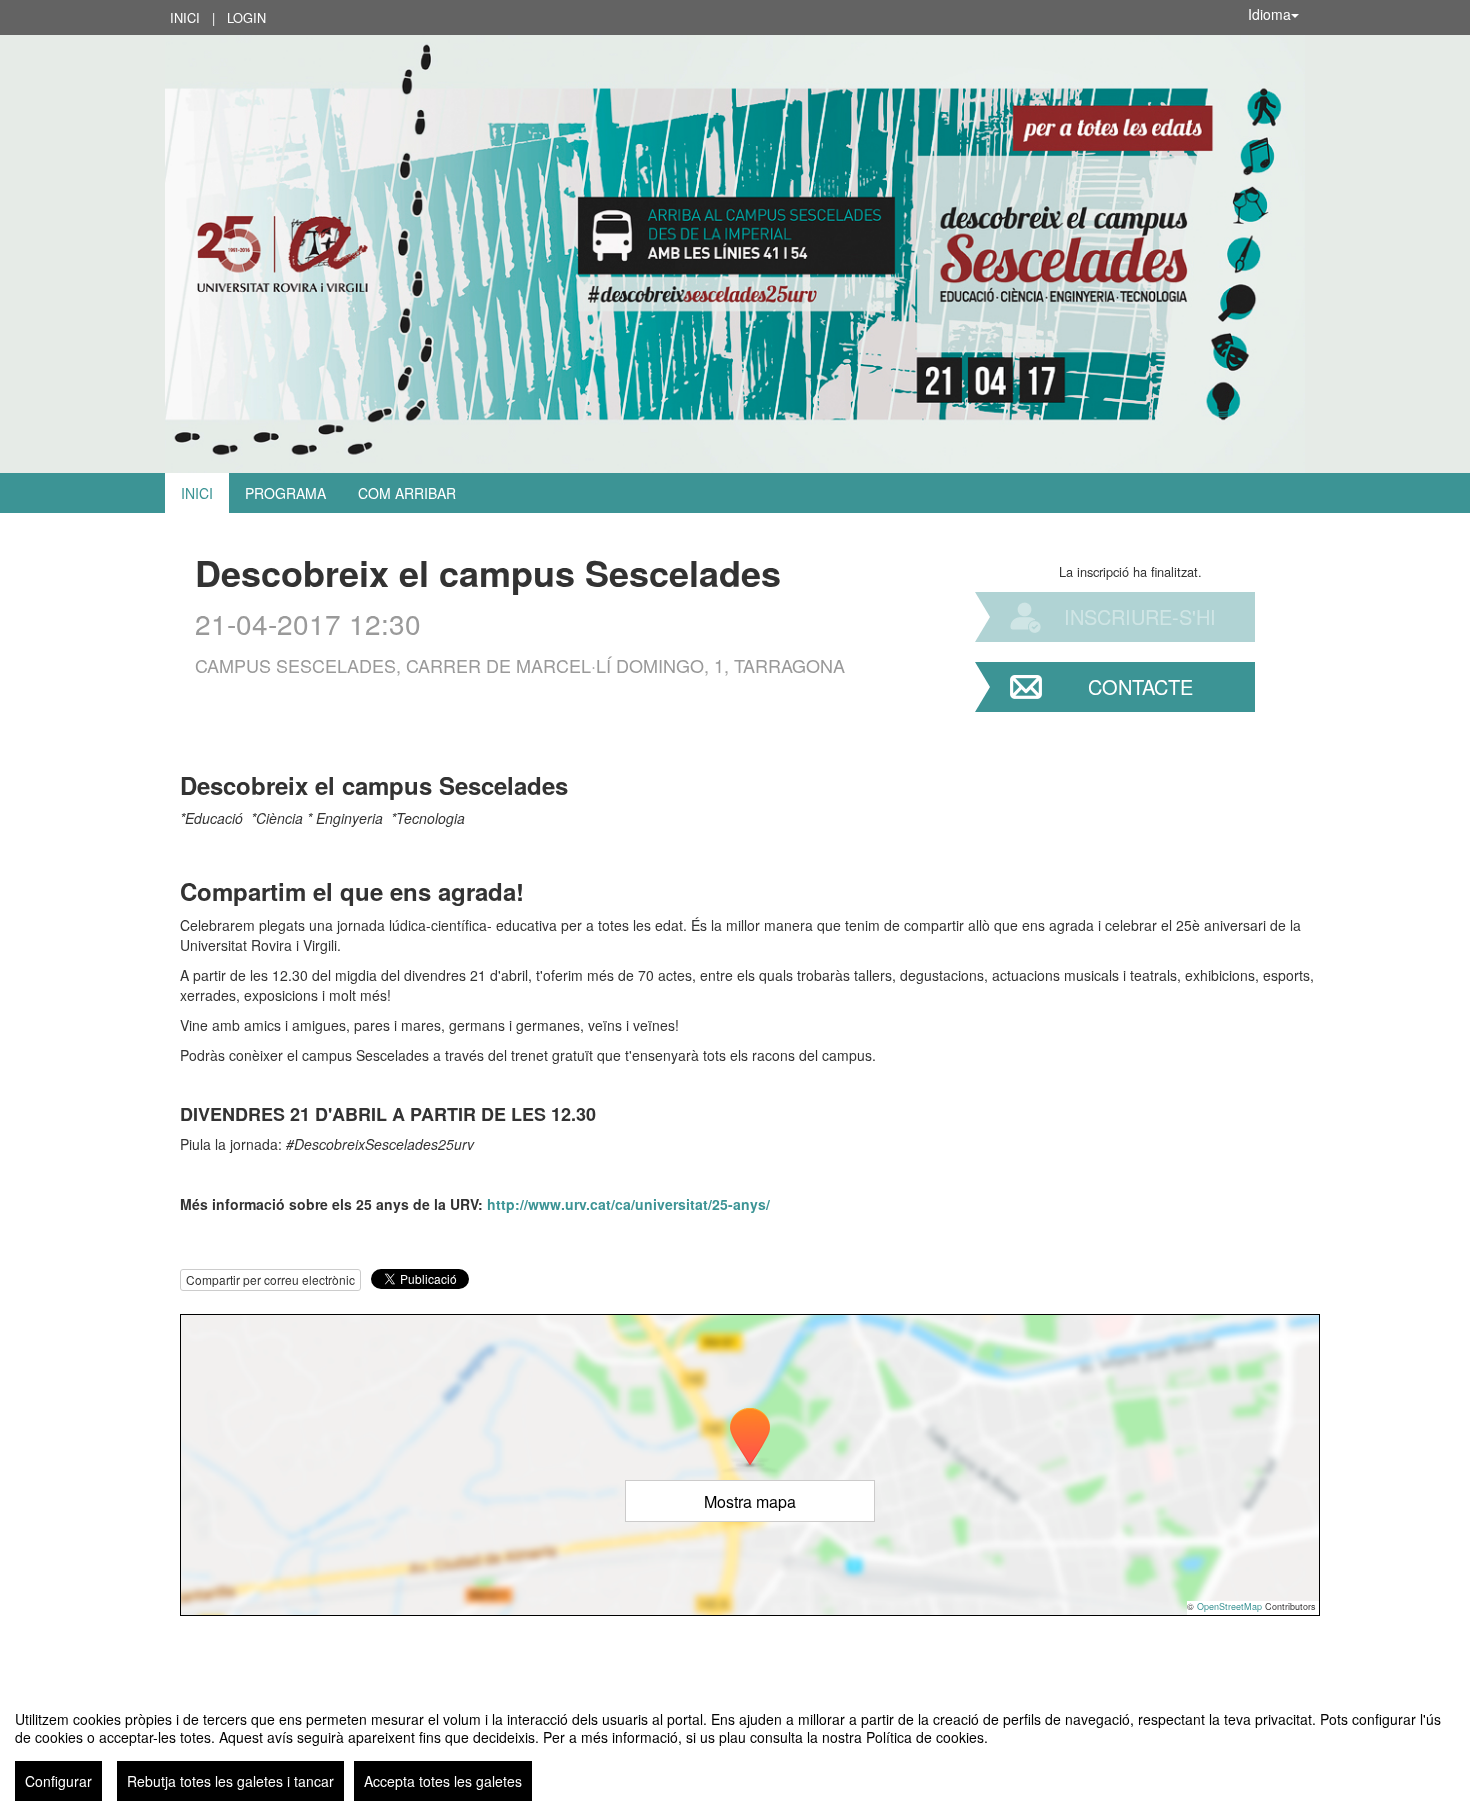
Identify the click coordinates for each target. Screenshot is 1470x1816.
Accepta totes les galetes (443, 1781)
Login (246, 17)
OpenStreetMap (1229, 1606)
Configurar (58, 1781)
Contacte (1140, 686)
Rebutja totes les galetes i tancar (230, 1781)
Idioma (1269, 14)
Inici (185, 17)
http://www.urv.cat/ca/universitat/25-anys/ (628, 1204)
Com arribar (407, 493)
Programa (285, 493)
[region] (735, 1748)
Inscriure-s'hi (1140, 616)
